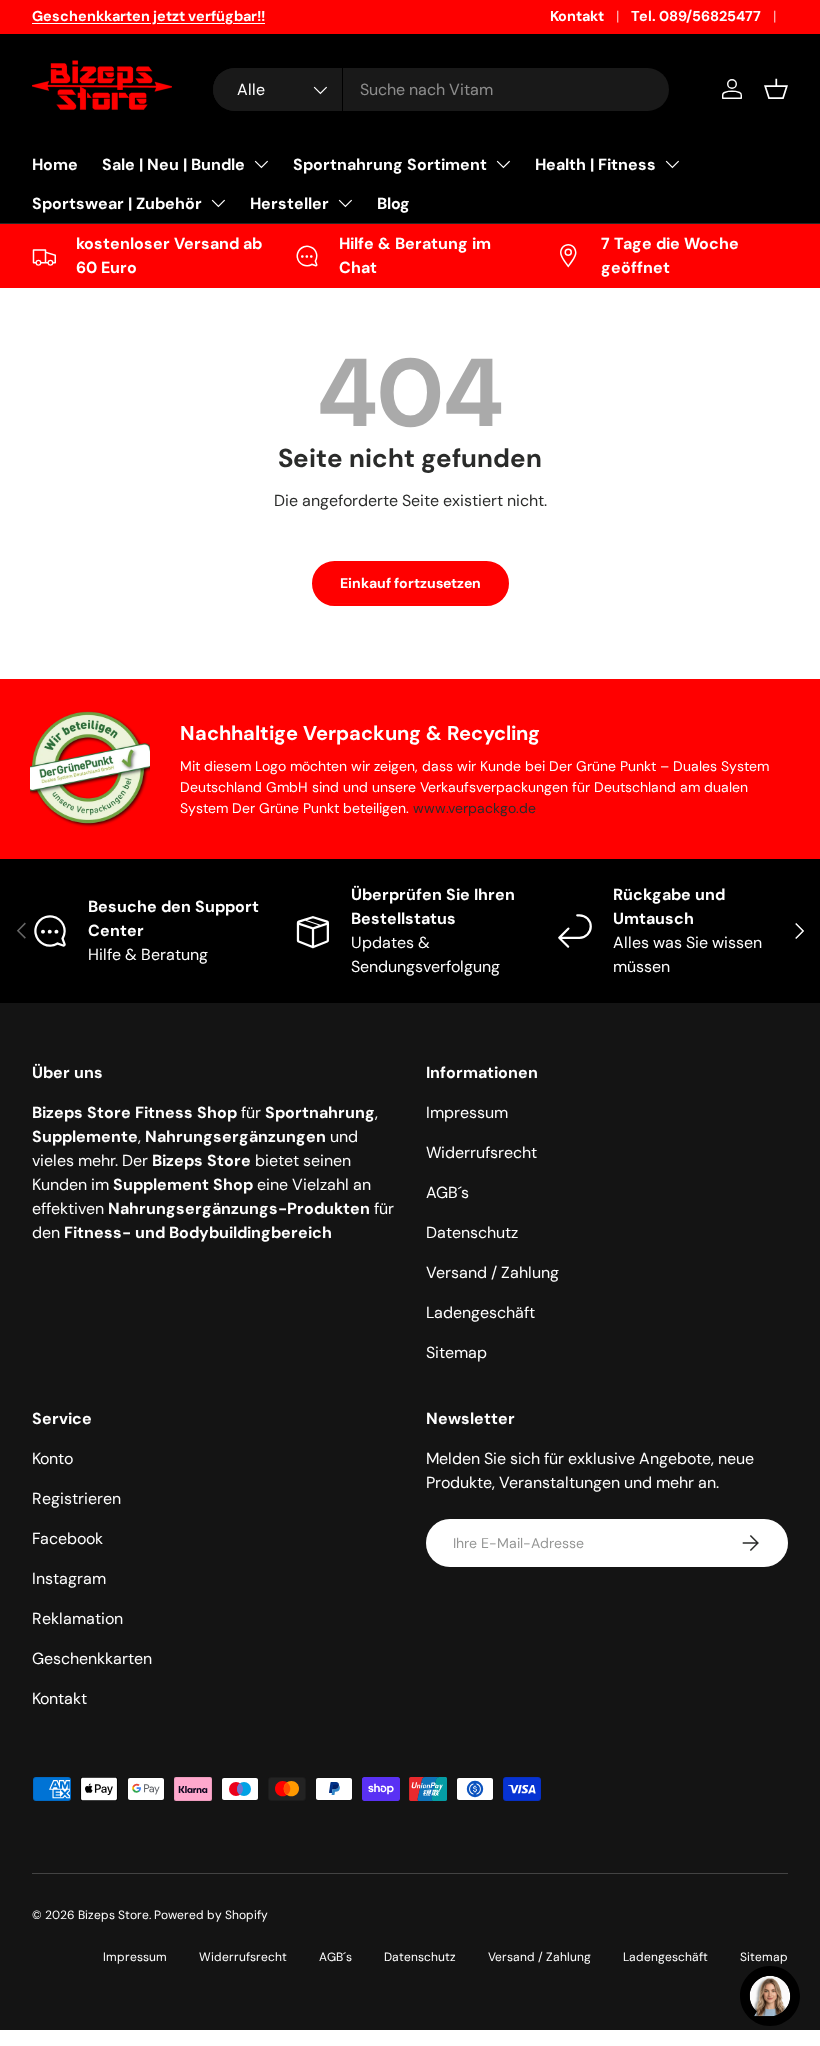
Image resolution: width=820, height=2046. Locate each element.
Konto (52, 1458)
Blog (393, 203)
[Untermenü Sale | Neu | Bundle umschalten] (261, 164)
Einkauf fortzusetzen (410, 583)
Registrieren (76, 1498)
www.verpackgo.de (474, 808)
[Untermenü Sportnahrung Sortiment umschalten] (503, 164)
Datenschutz (472, 1232)
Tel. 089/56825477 (696, 16)
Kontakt (577, 16)
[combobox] (440, 89)
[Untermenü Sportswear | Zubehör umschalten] (218, 203)
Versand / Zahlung (492, 1272)
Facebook (67, 1538)
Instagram (69, 1578)
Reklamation (77, 1618)
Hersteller (289, 203)
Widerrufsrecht (481, 1152)
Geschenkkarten (92, 1658)
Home (55, 164)
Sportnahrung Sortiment (390, 164)
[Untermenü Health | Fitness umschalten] (672, 164)
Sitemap (456, 1352)
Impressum (467, 1112)
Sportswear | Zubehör (117, 203)
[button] (776, 89)
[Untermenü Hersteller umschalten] (345, 203)
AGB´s (447, 1192)
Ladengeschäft (480, 1312)
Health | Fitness (595, 164)
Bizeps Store (113, 1915)
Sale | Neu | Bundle (173, 164)
